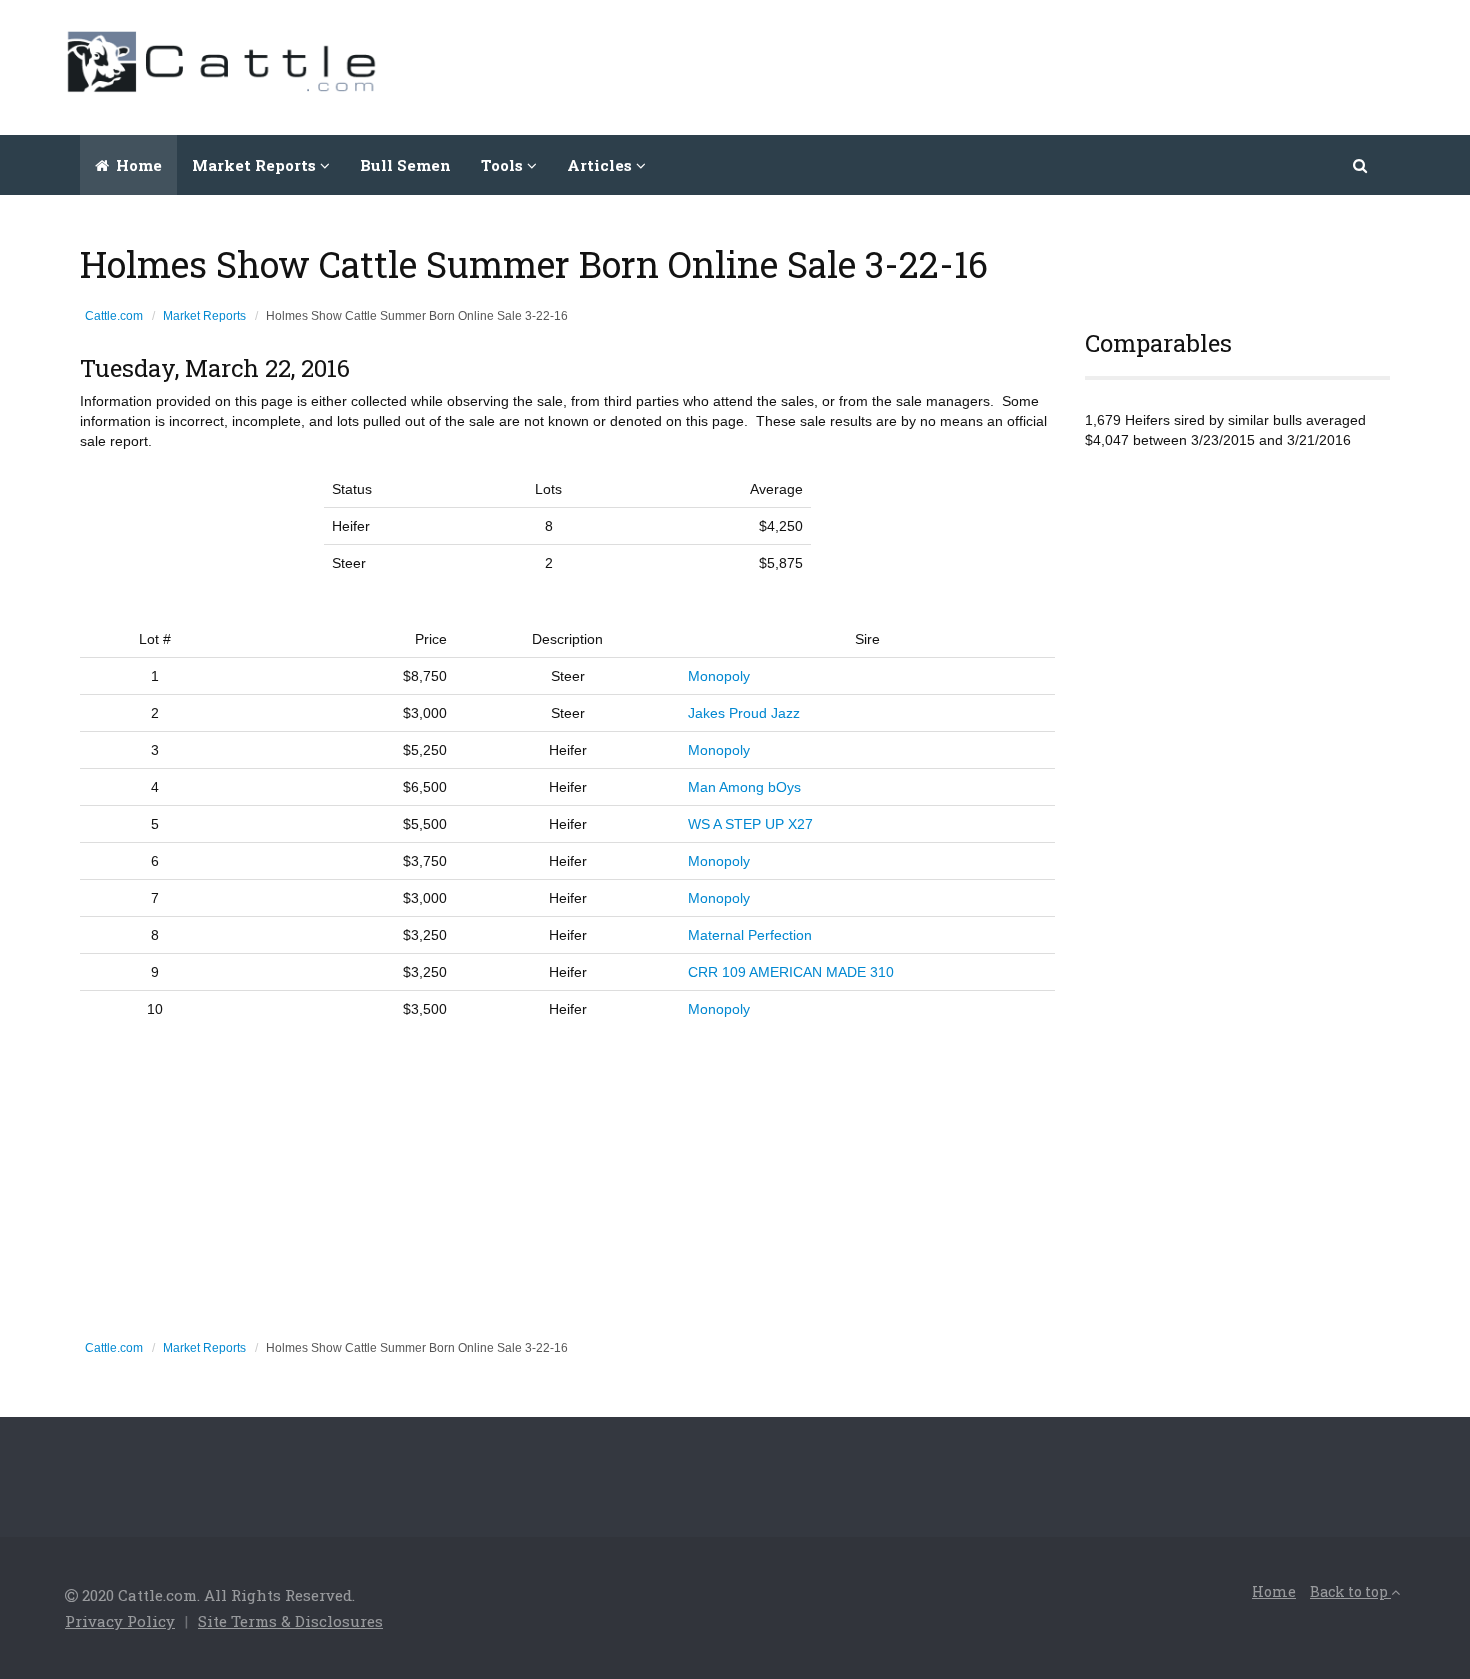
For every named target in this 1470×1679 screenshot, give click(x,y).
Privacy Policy (120, 1621)
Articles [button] (601, 165)
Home (137, 165)
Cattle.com (114, 316)
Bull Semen (405, 165)
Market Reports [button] (256, 165)
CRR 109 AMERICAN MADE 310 (791, 972)
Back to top (1350, 1591)
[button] (1361, 165)
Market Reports (204, 316)
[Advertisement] (1041, 65)
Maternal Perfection (750, 935)
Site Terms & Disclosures (290, 1621)
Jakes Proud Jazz (744, 713)
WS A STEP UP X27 (750, 824)
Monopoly (719, 676)
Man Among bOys (744, 787)
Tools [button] (504, 165)
